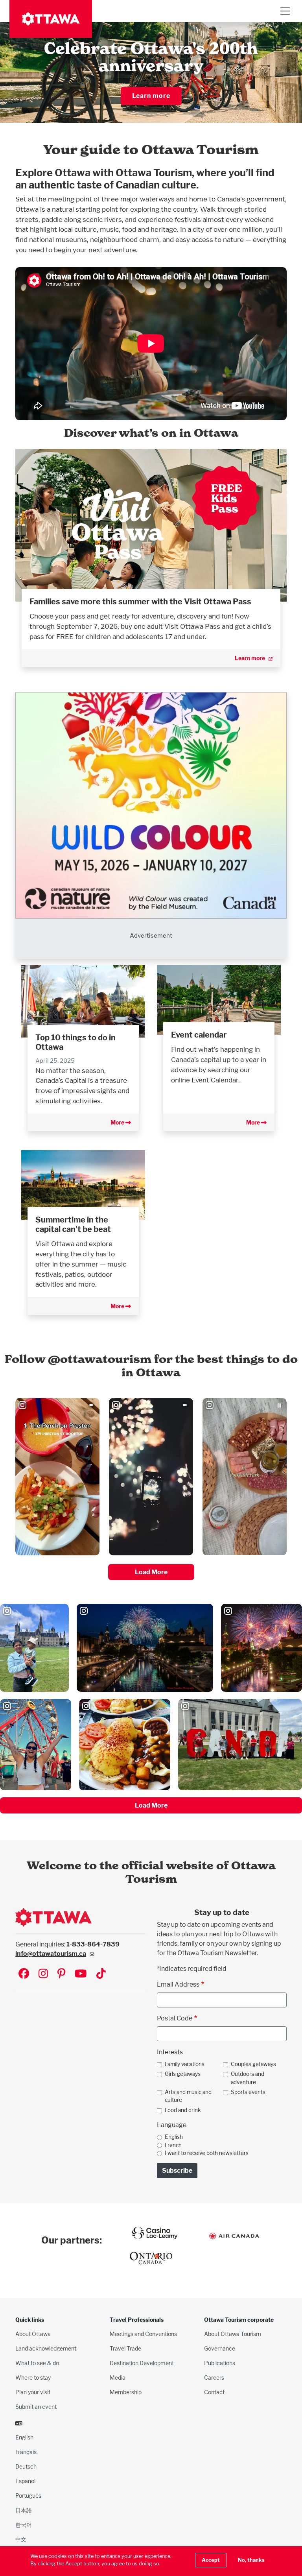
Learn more (151, 96)
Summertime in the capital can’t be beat (73, 1224)
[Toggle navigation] (285, 11)
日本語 (24, 2510)
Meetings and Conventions (143, 2334)
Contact (214, 2392)
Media (118, 2377)
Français (26, 2452)
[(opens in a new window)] (151, 525)
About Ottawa (33, 2334)
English (174, 2137)
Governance (220, 2348)
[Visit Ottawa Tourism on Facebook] (24, 1974)
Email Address (178, 1984)
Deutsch (26, 2466)
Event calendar (199, 1035)
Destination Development (142, 2363)
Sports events (248, 2092)
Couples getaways (253, 2064)
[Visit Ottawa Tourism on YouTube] (81, 1974)
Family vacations (185, 2064)
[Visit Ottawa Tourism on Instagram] (43, 1974)
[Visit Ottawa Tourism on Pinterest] (61, 1974)
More (118, 1122)
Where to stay (33, 2377)
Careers (214, 2377)
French (173, 2145)
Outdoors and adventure (248, 2078)
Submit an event (36, 2407)
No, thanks (251, 2560)
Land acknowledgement (46, 2348)
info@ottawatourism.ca (51, 1954)
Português (28, 2496)
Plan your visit (33, 2392)
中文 (21, 2539)
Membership (126, 2392)
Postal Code (175, 2018)
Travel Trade (125, 2348)
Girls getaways (183, 2074)
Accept (211, 2560)
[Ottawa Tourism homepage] (51, 19)
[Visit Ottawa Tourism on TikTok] (101, 1974)
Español (25, 2481)
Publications (220, 2363)
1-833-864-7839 (93, 1944)
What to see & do (37, 2363)
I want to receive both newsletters (207, 2153)
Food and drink (183, 2110)
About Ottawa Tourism (233, 2334)
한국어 (24, 2525)
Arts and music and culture (188, 2096)
